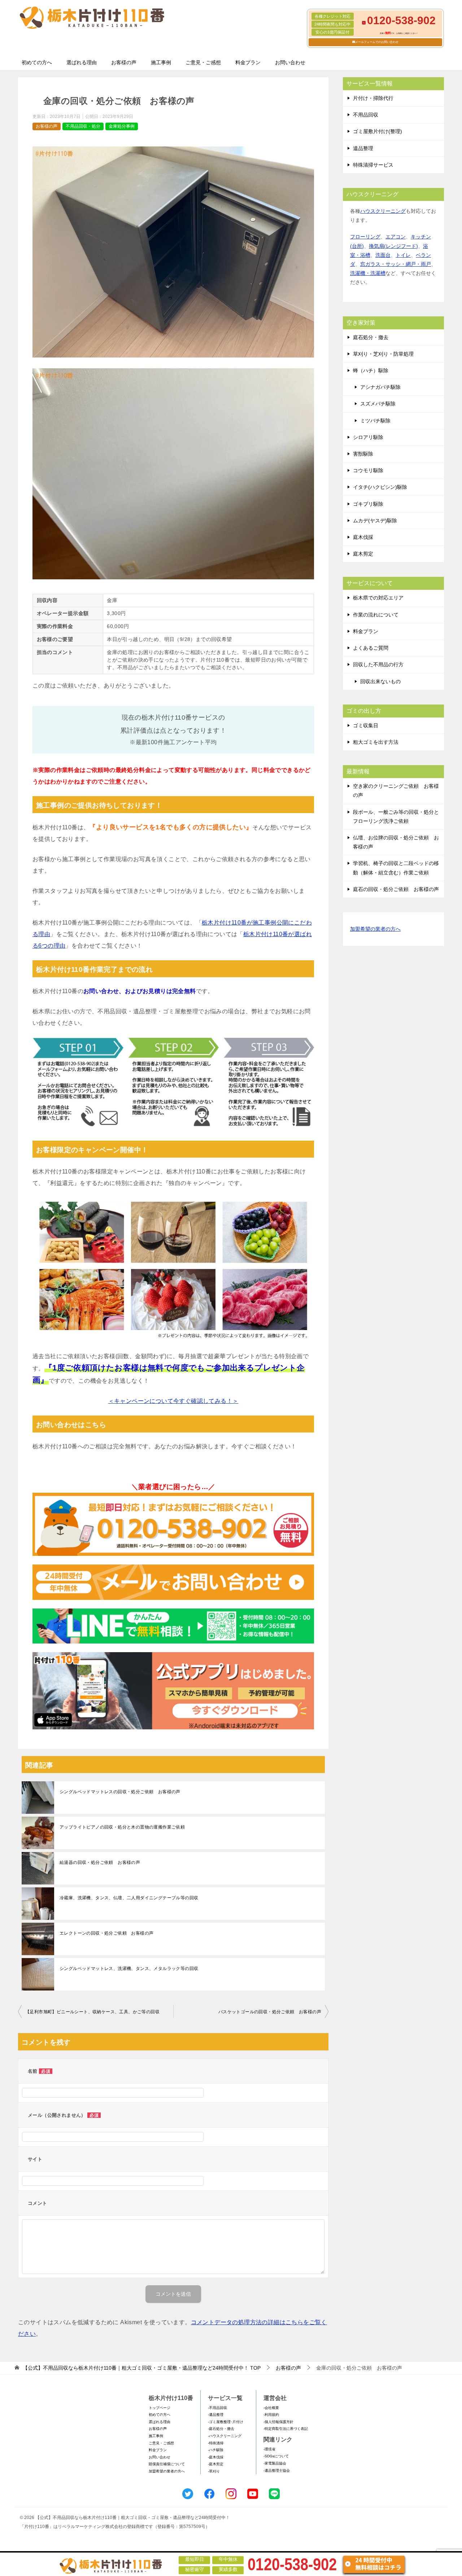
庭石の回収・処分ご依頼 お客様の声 (396, 889)
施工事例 (161, 62)
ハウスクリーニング (383, 211)
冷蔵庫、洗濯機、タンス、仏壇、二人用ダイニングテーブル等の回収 (129, 1898)
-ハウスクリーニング (225, 2436)
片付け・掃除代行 (373, 98)
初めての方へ (37, 62)
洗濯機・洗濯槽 (368, 273)
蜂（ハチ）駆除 (371, 370)
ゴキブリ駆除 (368, 504)
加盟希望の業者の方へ (375, 929)
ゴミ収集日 (366, 725)
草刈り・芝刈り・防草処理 (383, 354)
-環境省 (269, 2449)
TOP (142, 2368)
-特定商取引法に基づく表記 (286, 2429)
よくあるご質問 (371, 648)
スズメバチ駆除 (378, 404)
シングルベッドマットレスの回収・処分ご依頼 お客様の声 (120, 1792)
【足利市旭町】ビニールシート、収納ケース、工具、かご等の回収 (92, 2012)
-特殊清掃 (216, 2443)
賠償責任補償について (167, 2464)
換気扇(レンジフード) (393, 246)
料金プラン (248, 62)
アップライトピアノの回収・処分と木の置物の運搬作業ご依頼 (122, 1827)
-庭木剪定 (216, 2464)
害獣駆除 (363, 454)
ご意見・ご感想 (203, 62)
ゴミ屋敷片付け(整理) (378, 131)
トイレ (403, 255)
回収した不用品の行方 (378, 664)
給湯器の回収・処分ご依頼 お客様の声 (100, 1862)
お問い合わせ (290, 62)
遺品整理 (363, 148)
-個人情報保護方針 (278, 2422)
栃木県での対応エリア (378, 598)
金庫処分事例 (122, 126)
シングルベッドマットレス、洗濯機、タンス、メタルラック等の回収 (129, 1969)
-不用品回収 (217, 2408)
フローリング (365, 237)
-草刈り (214, 2471)
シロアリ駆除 (368, 437)
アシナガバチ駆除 (380, 387)
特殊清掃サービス (373, 165)
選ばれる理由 (82, 62)
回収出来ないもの (380, 681)
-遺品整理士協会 (277, 2470)
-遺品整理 (216, 2415)
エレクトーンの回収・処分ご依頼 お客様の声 (106, 1933)
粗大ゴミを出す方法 (376, 742)
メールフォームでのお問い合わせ (377, 42)
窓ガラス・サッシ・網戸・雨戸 (396, 264)
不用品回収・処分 (83, 126)
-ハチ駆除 (216, 2450)
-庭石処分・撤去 (221, 2429)
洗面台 (383, 255)
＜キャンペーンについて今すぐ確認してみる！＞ (173, 1401)
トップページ (160, 2408)
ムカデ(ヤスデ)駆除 (375, 521)
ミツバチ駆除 (375, 421)
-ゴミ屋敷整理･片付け (226, 2422)
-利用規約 (271, 2415)
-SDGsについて (276, 2456)
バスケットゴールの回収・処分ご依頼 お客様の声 (270, 2012)
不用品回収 (366, 115)
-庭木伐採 (216, 2457)
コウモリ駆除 (368, 470)
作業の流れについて (376, 615)
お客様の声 (124, 62)
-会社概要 (271, 2408)
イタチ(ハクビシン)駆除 (380, 487)
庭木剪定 (363, 554)
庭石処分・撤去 (371, 337)
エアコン (396, 237)
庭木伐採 (363, 537)
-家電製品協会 (275, 2463)
